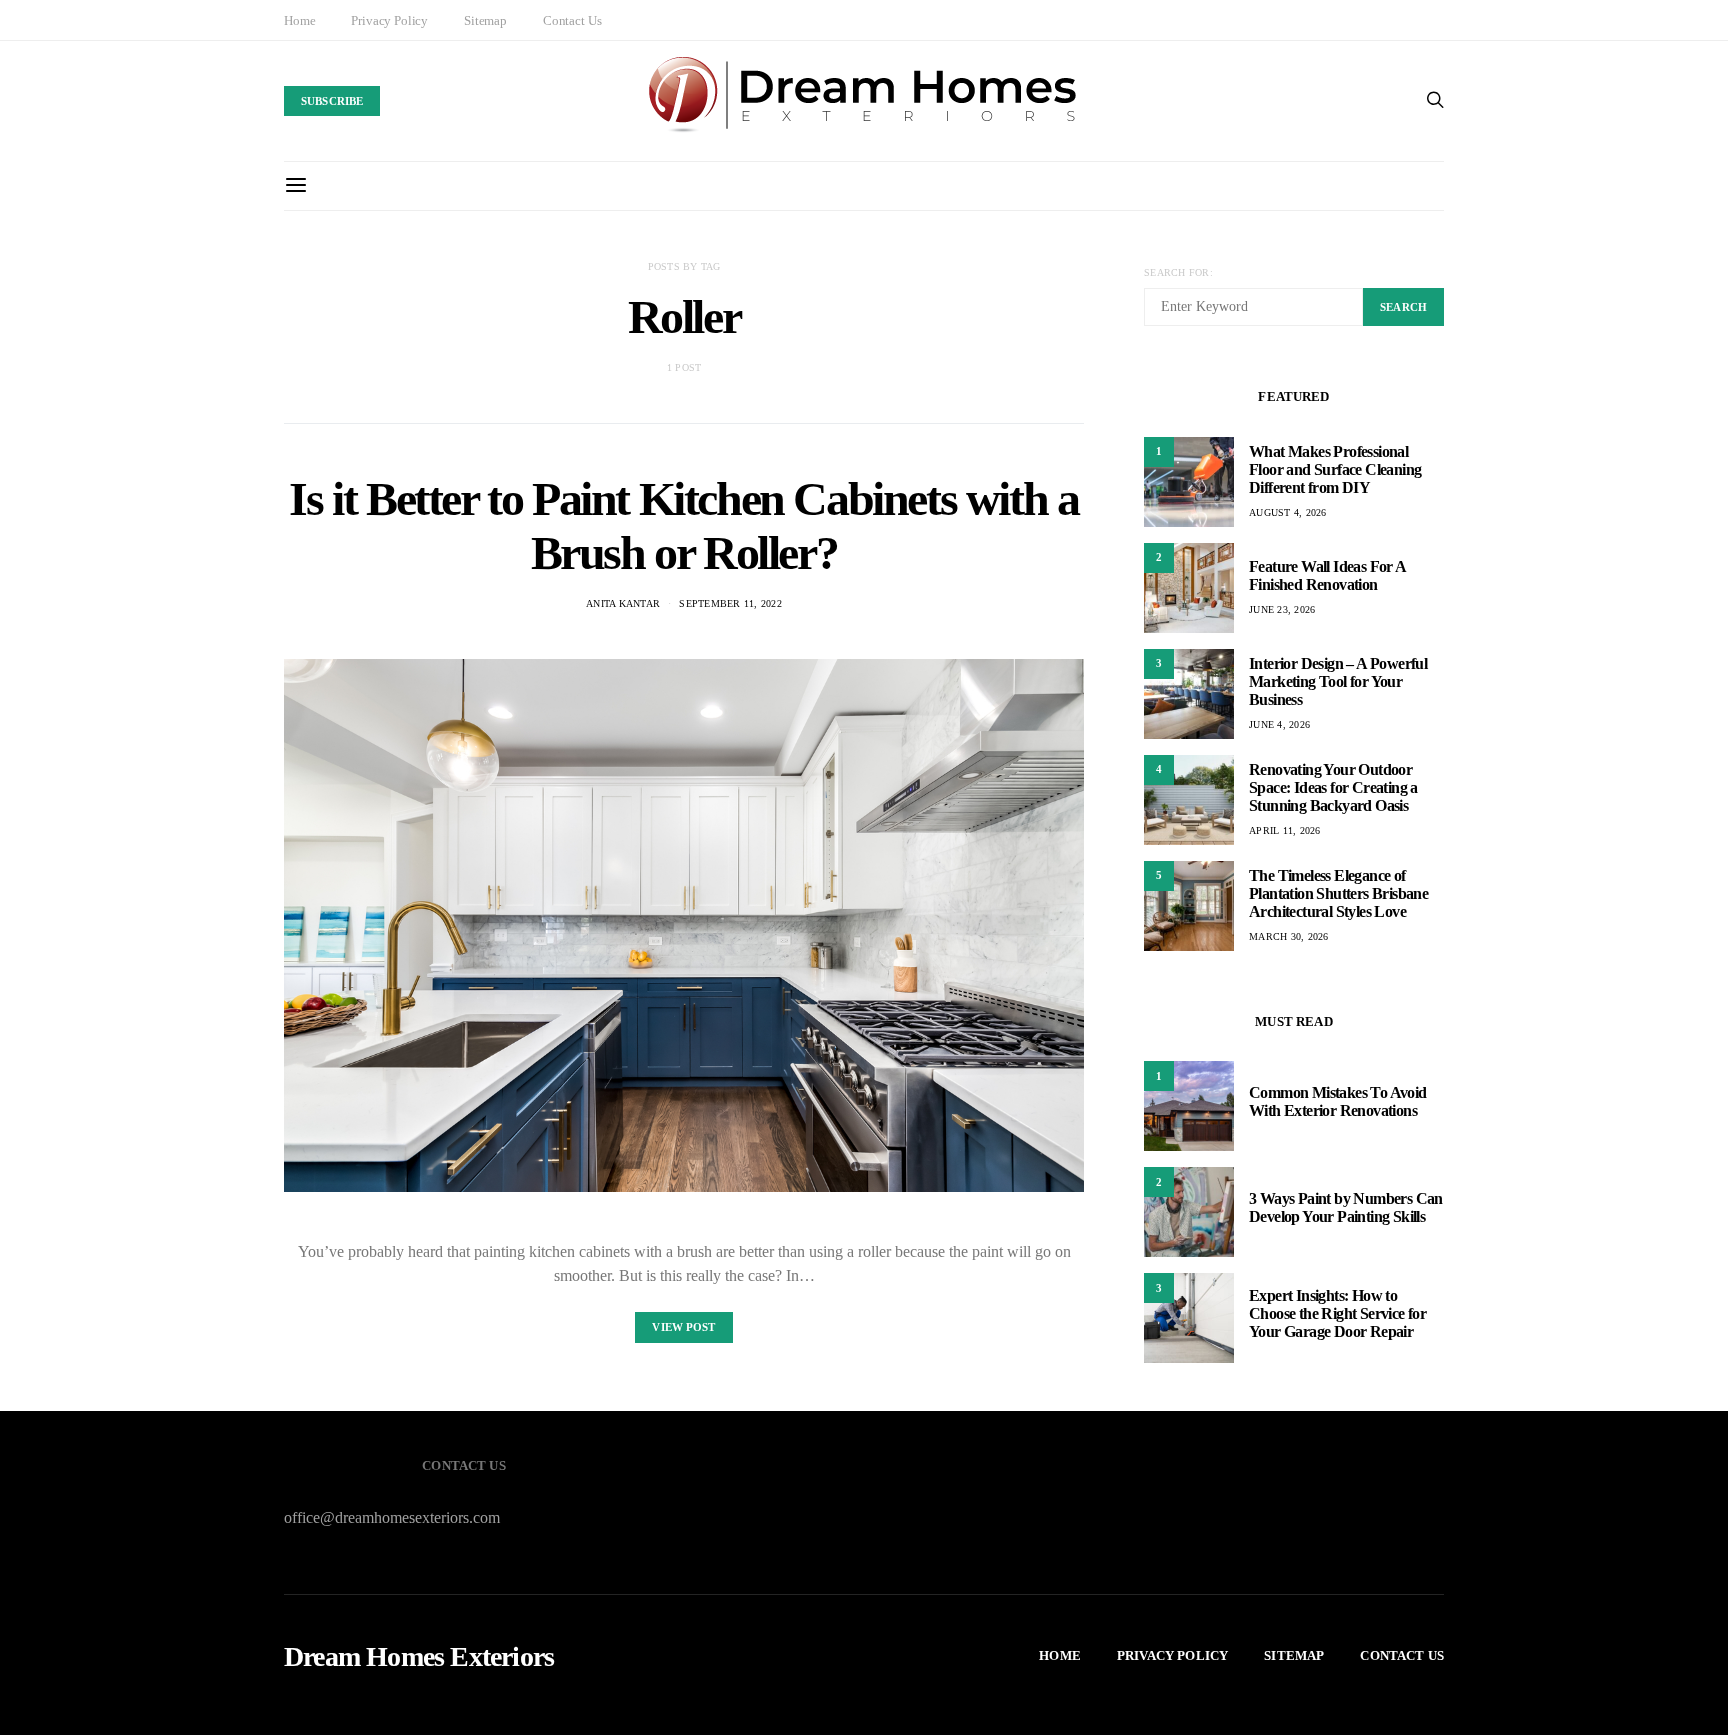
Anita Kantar (623, 603)
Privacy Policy (389, 20)
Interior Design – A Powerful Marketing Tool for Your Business (1338, 681)
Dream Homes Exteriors (419, 1657)
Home (299, 20)
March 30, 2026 (1289, 936)
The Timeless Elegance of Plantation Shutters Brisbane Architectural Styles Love (1338, 893)
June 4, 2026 (1279, 724)
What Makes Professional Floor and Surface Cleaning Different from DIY (1335, 469)
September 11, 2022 (730, 603)
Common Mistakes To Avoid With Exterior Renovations (1338, 1101)
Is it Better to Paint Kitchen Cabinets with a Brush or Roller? (683, 525)
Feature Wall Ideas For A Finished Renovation (1327, 575)
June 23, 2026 (1282, 609)
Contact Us (572, 20)
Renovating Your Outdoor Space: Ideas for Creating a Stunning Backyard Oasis (1333, 787)
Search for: (1178, 272)
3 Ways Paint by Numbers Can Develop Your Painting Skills (1346, 1207)
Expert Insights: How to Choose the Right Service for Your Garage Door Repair (1337, 1313)
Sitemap (485, 20)
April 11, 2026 (1285, 830)
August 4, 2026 (1288, 512)
